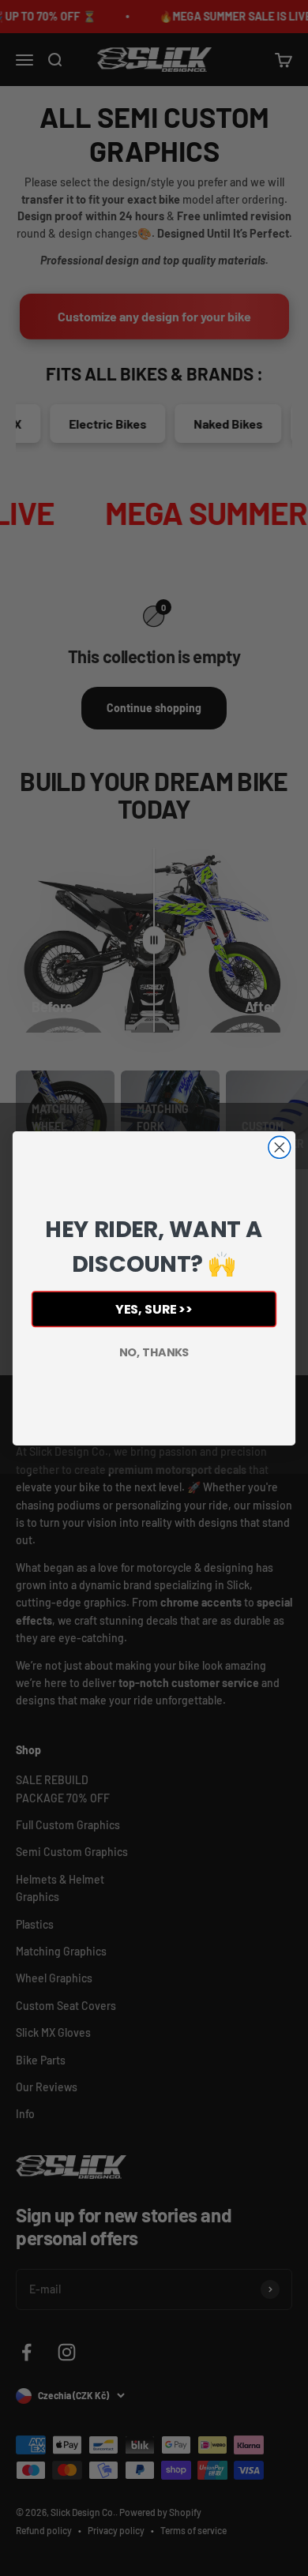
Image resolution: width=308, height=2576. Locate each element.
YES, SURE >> (154, 1309)
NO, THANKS (154, 1352)
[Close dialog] (280, 1147)
